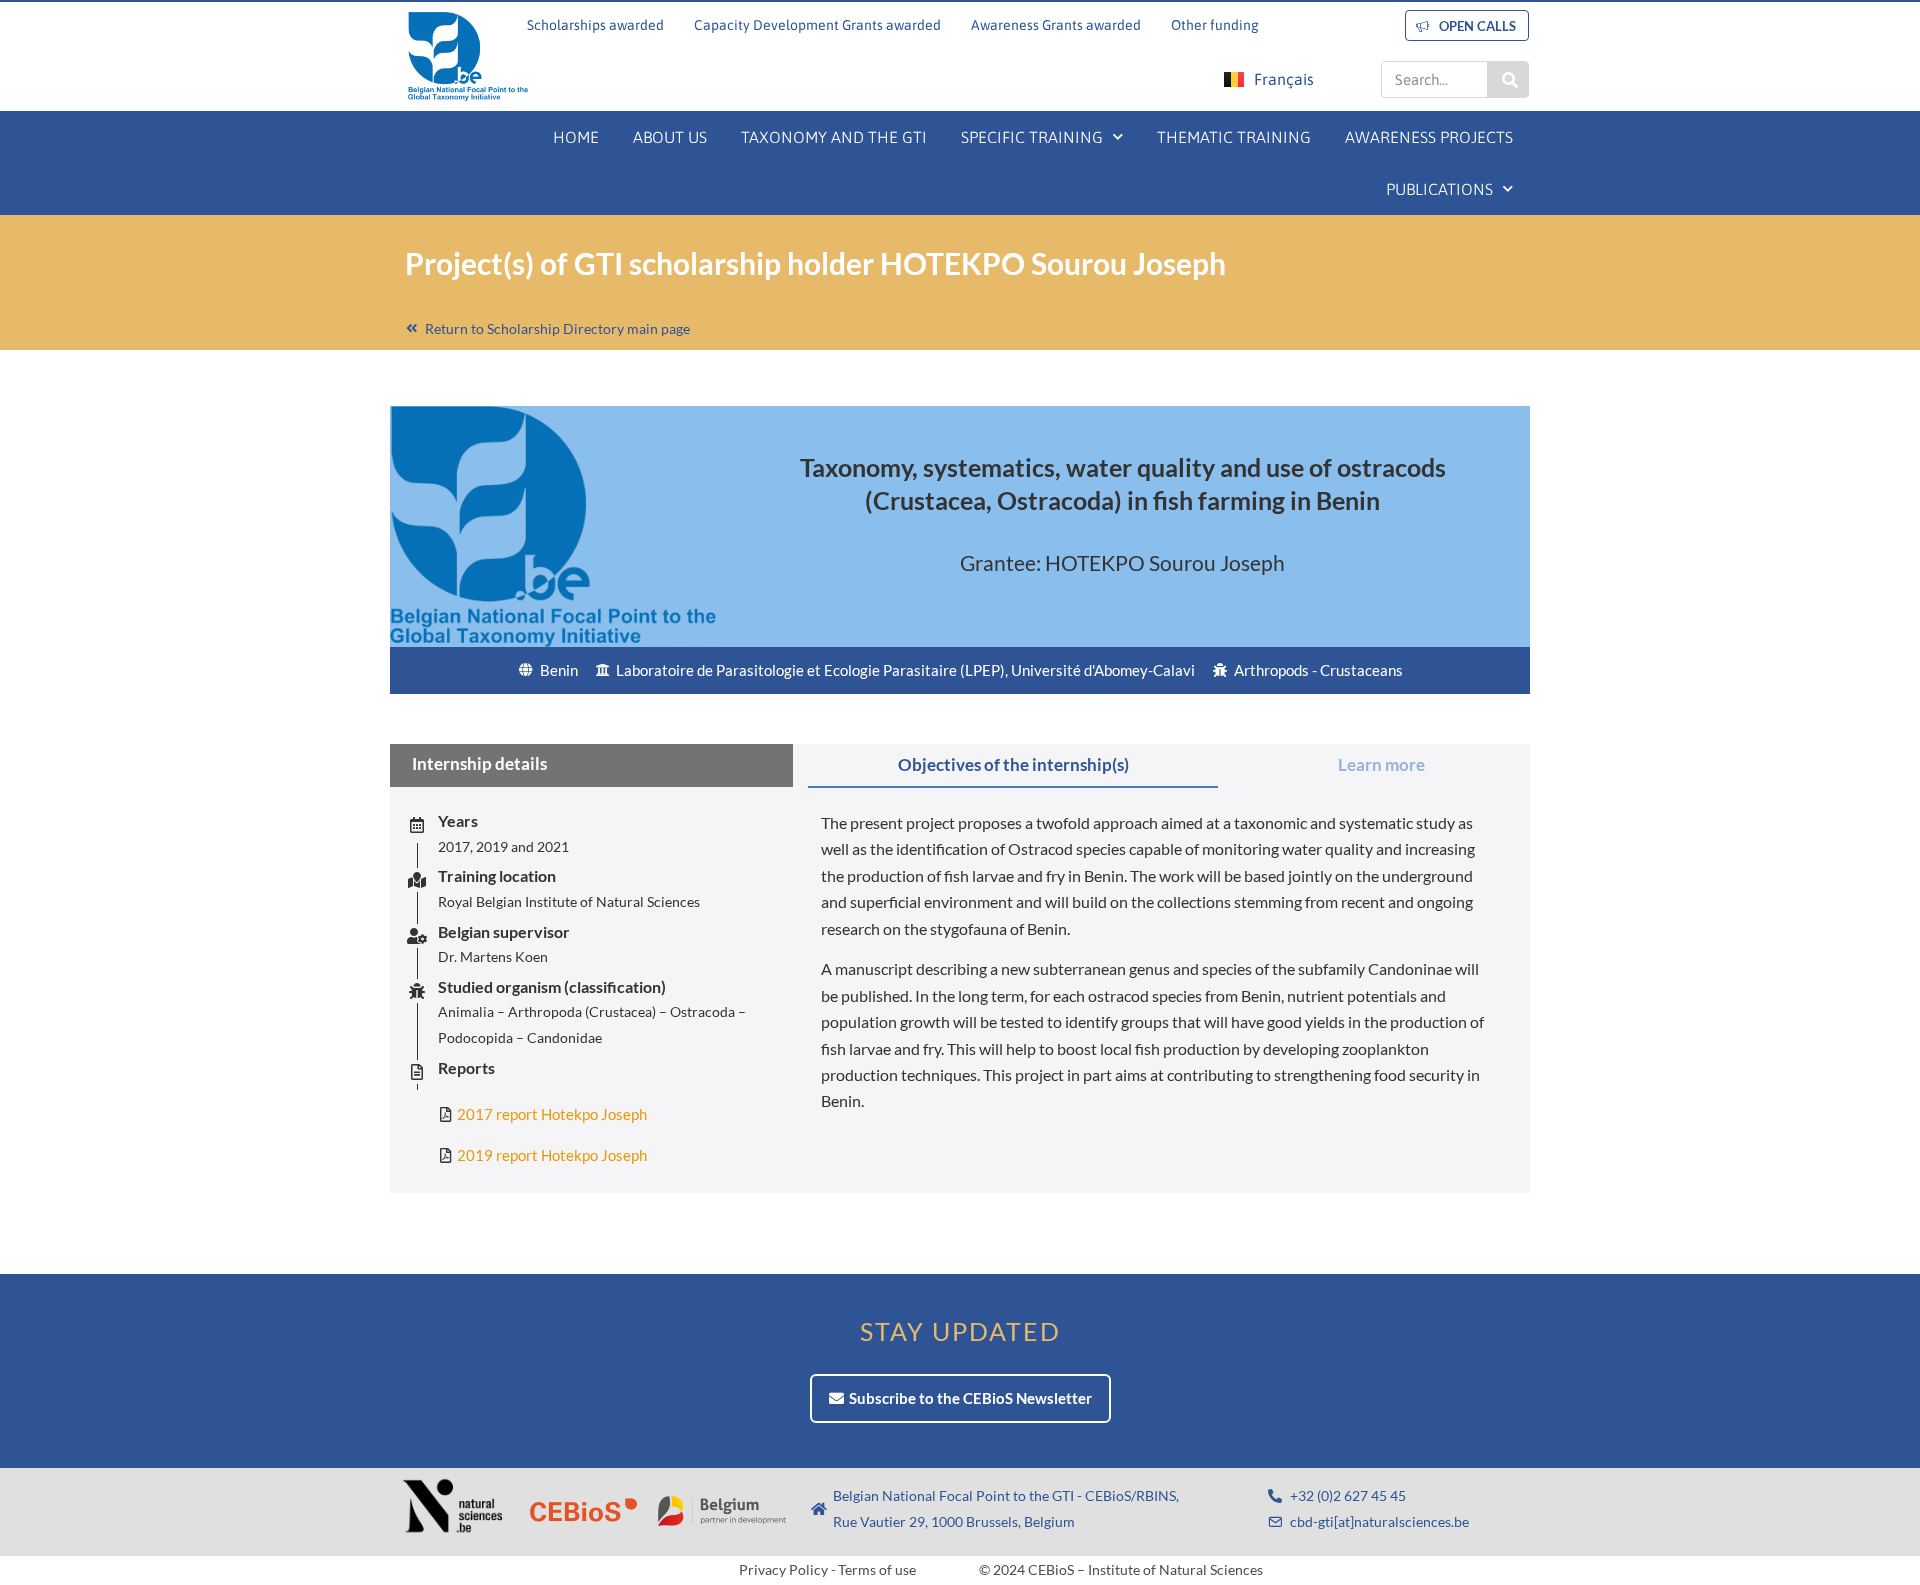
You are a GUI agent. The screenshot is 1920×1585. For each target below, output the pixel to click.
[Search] (1507, 79)
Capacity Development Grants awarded (817, 25)
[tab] (1013, 766)
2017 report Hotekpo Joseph (552, 1114)
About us (670, 137)
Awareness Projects (1429, 137)
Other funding (1215, 25)
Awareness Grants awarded (1056, 25)
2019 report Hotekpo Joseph (552, 1155)
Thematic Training (1234, 137)
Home (576, 137)
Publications (1439, 189)
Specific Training (1032, 137)
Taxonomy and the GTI (834, 137)
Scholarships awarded (595, 25)
